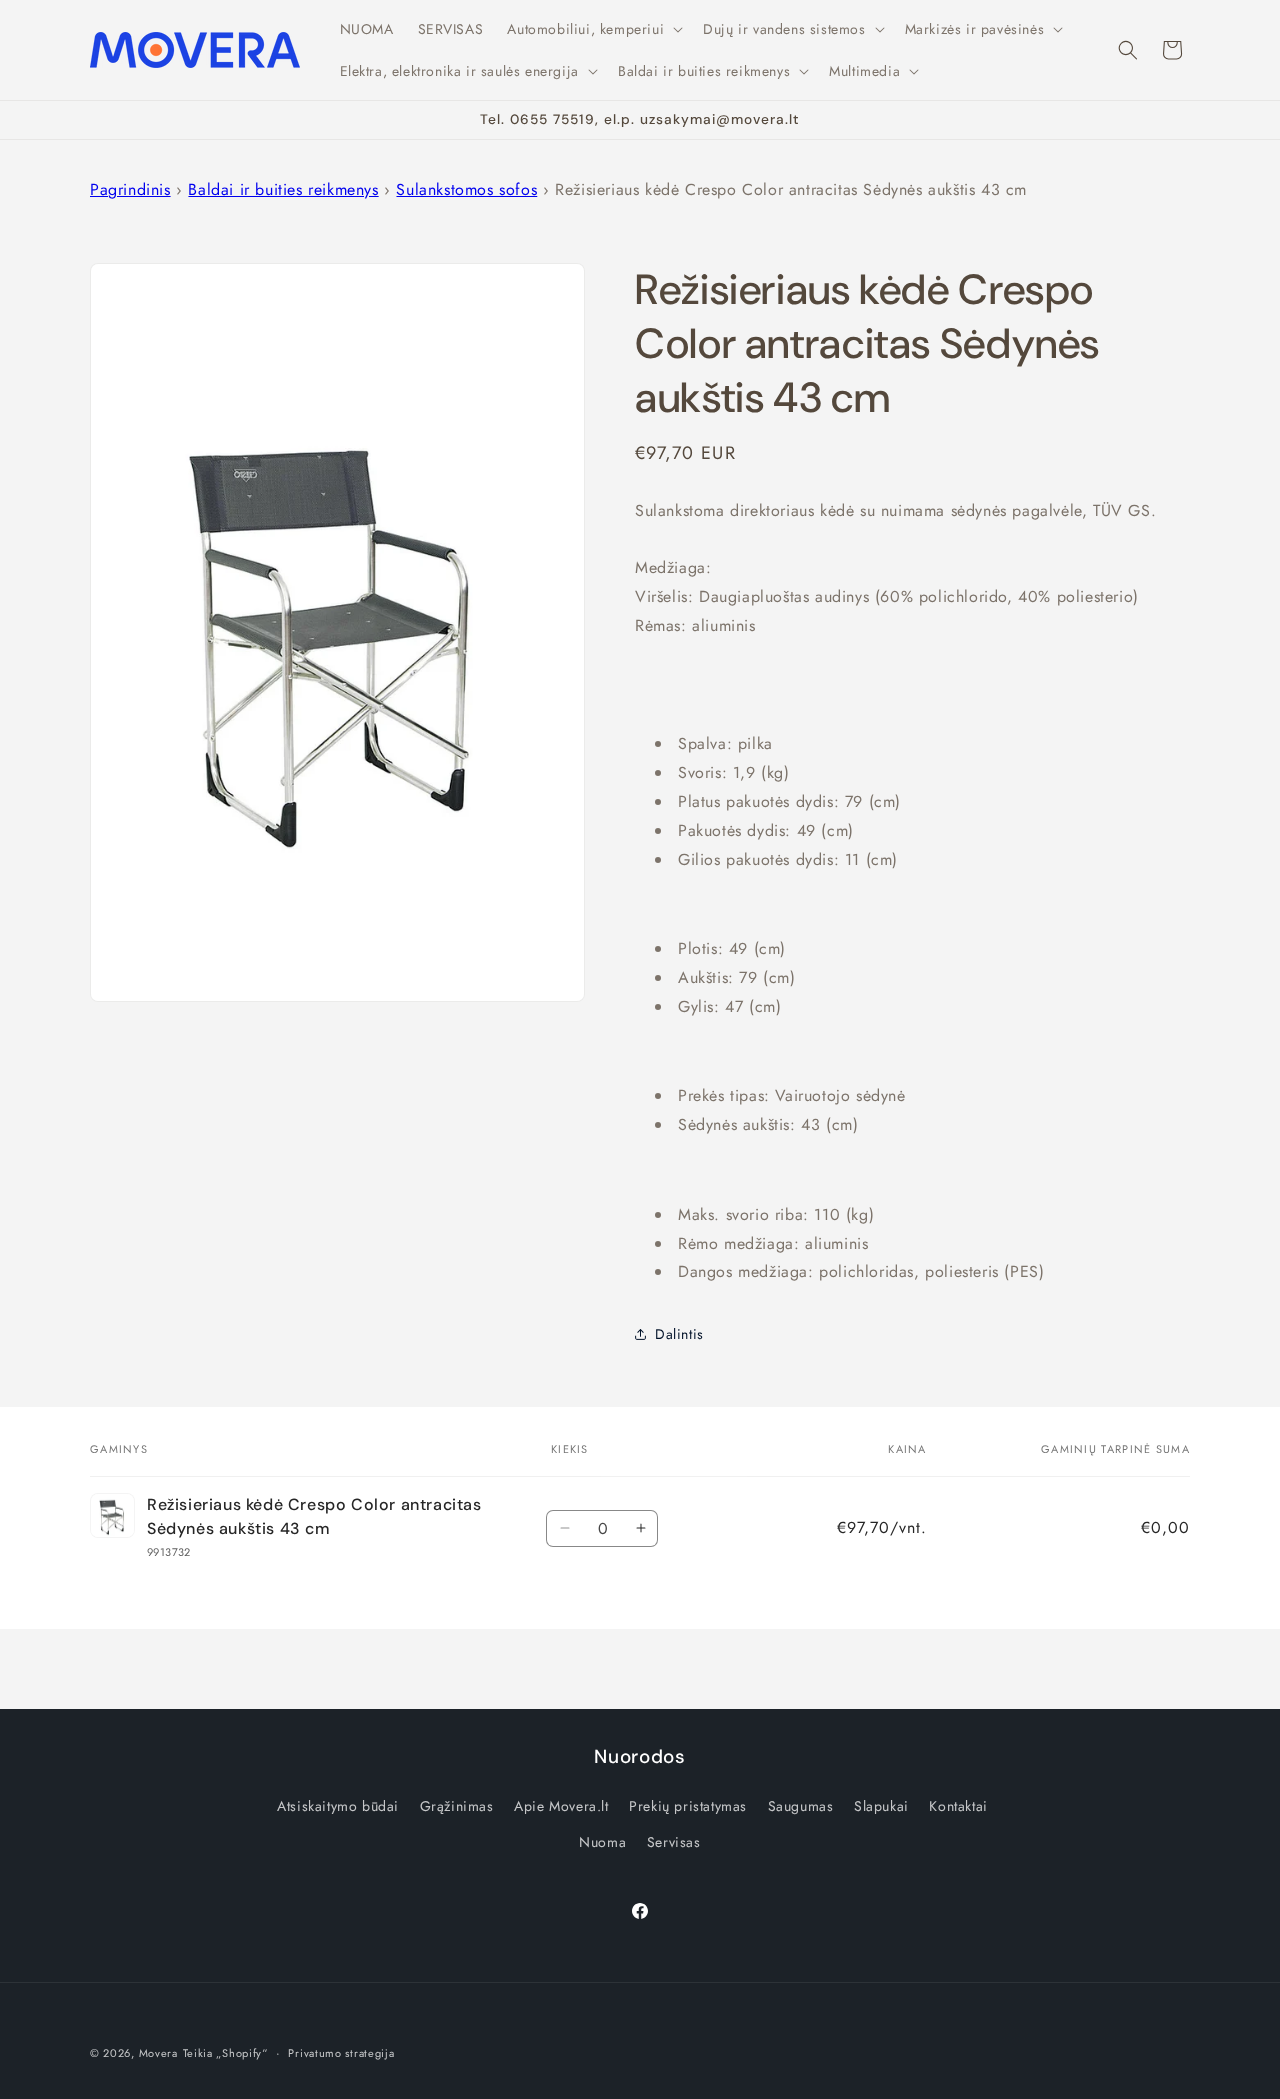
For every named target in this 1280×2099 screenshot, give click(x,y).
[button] (593, 29)
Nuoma (602, 1842)
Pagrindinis (130, 189)
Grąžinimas (457, 1806)
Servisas (674, 1842)
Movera (158, 2053)
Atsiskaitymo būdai (338, 1806)
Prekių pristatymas (688, 1806)
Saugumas (801, 1806)
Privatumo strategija (341, 2053)
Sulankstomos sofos (466, 189)
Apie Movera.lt (561, 1806)
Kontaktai (958, 1806)
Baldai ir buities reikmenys (283, 189)
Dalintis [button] (679, 1334)
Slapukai (881, 1806)
